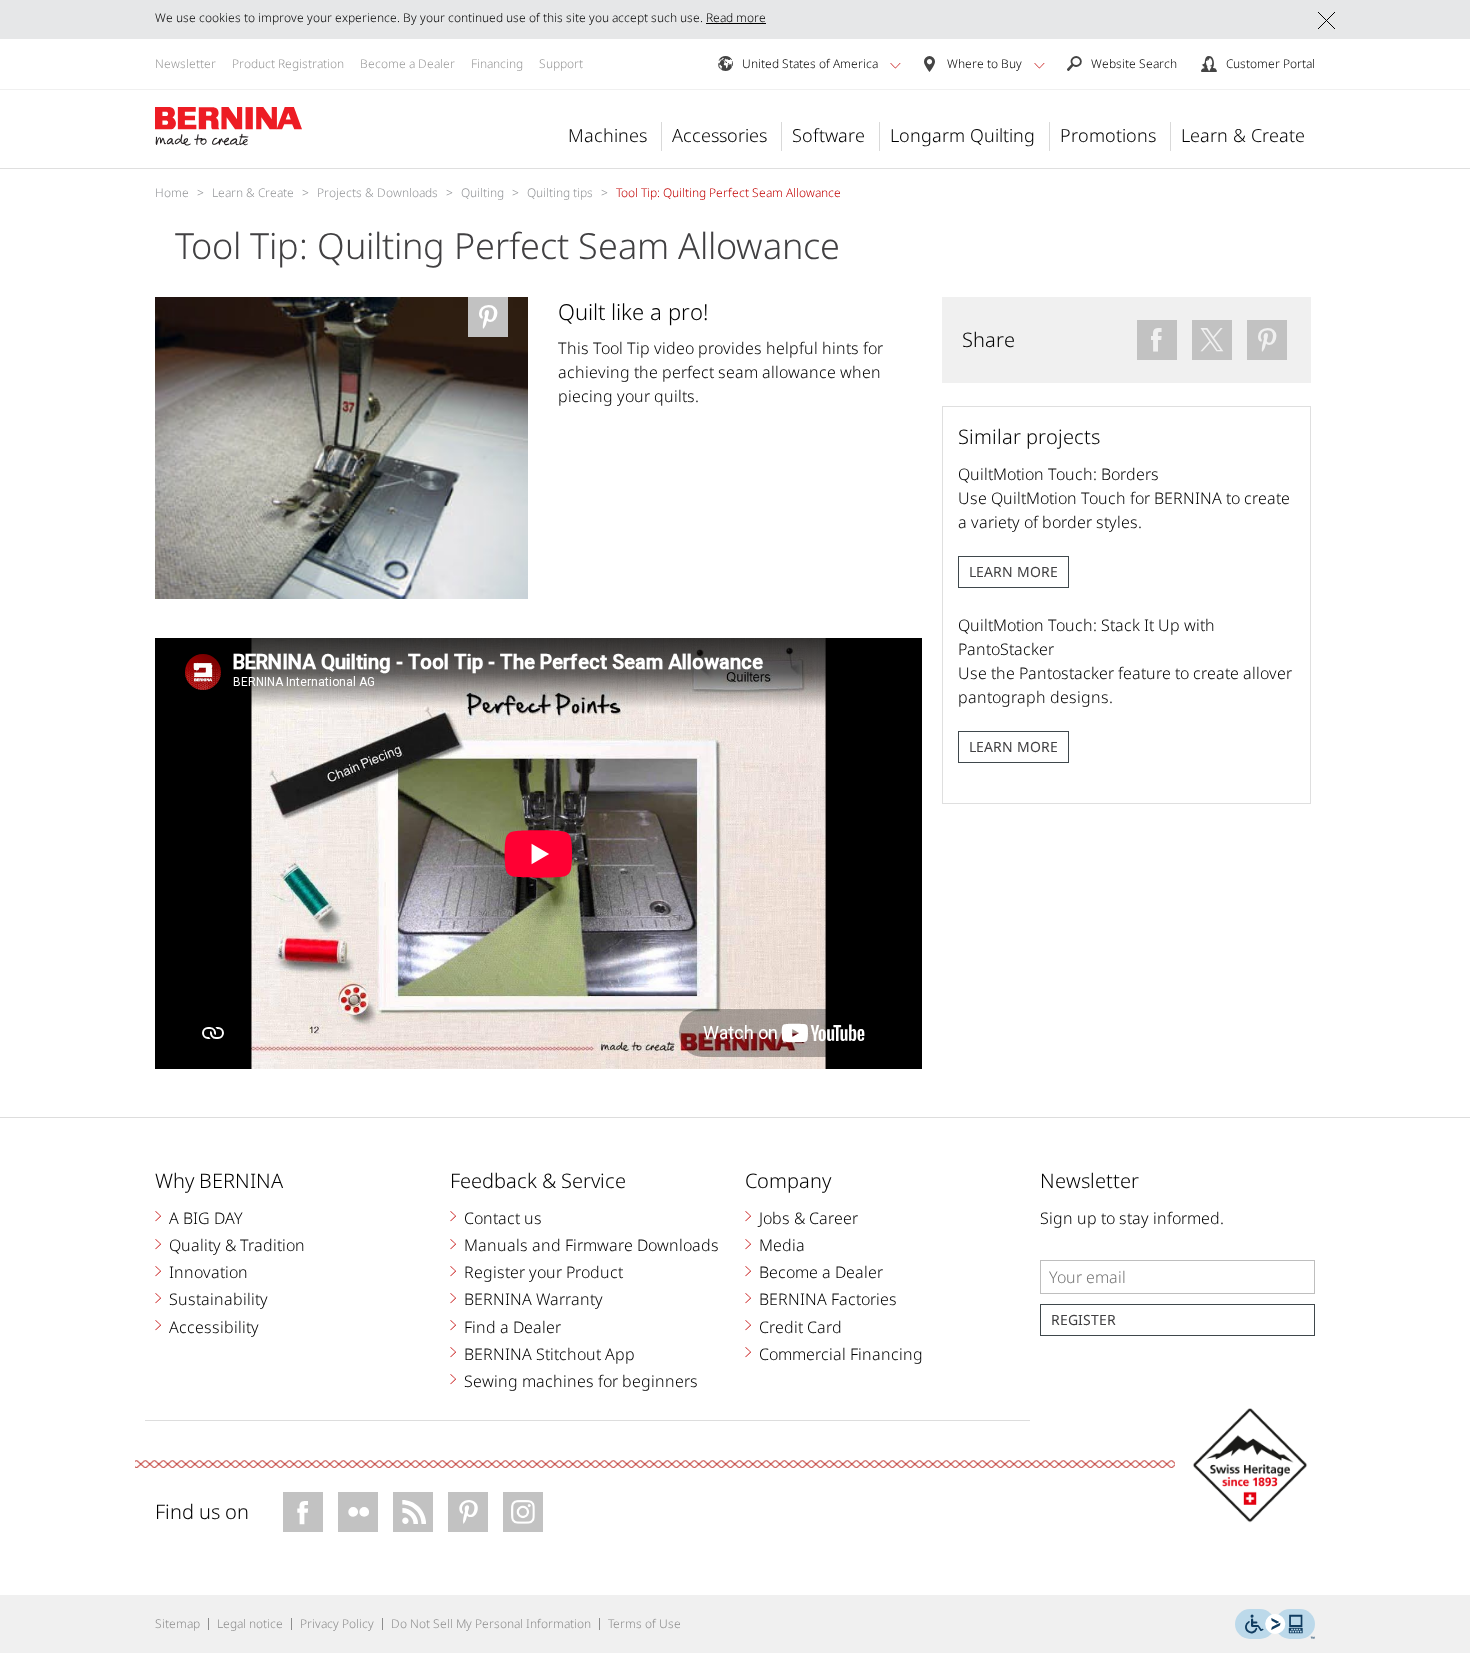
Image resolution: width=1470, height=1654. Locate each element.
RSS (413, 1512)
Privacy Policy (337, 1623)
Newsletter (185, 63)
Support (561, 63)
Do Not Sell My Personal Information (491, 1623)
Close (1326, 20)
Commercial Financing (841, 1354)
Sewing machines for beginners (581, 1381)
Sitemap (177, 1623)
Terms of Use (644, 1623)
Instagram (523, 1512)
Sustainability (218, 1299)
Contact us (503, 1218)
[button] (895, 65)
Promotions (1108, 135)
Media (782, 1245)
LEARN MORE (1013, 571)
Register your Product (543, 1272)
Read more (736, 17)
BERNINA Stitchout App (549, 1354)
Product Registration (288, 63)
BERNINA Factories (828, 1299)
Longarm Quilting (962, 135)
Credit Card (800, 1327)
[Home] (229, 127)
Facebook (303, 1512)
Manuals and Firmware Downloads (591, 1245)
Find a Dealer (512, 1327)
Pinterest (468, 1512)
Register (1083, 1319)
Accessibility (214, 1327)
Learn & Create (1243, 135)
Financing (497, 63)
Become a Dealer (407, 63)
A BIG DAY (206, 1218)
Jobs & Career (808, 1218)
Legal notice (250, 1623)
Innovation (208, 1272)
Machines (607, 135)
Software (828, 135)
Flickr (358, 1512)
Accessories (719, 135)
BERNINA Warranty (533, 1299)
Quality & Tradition (237, 1245)
